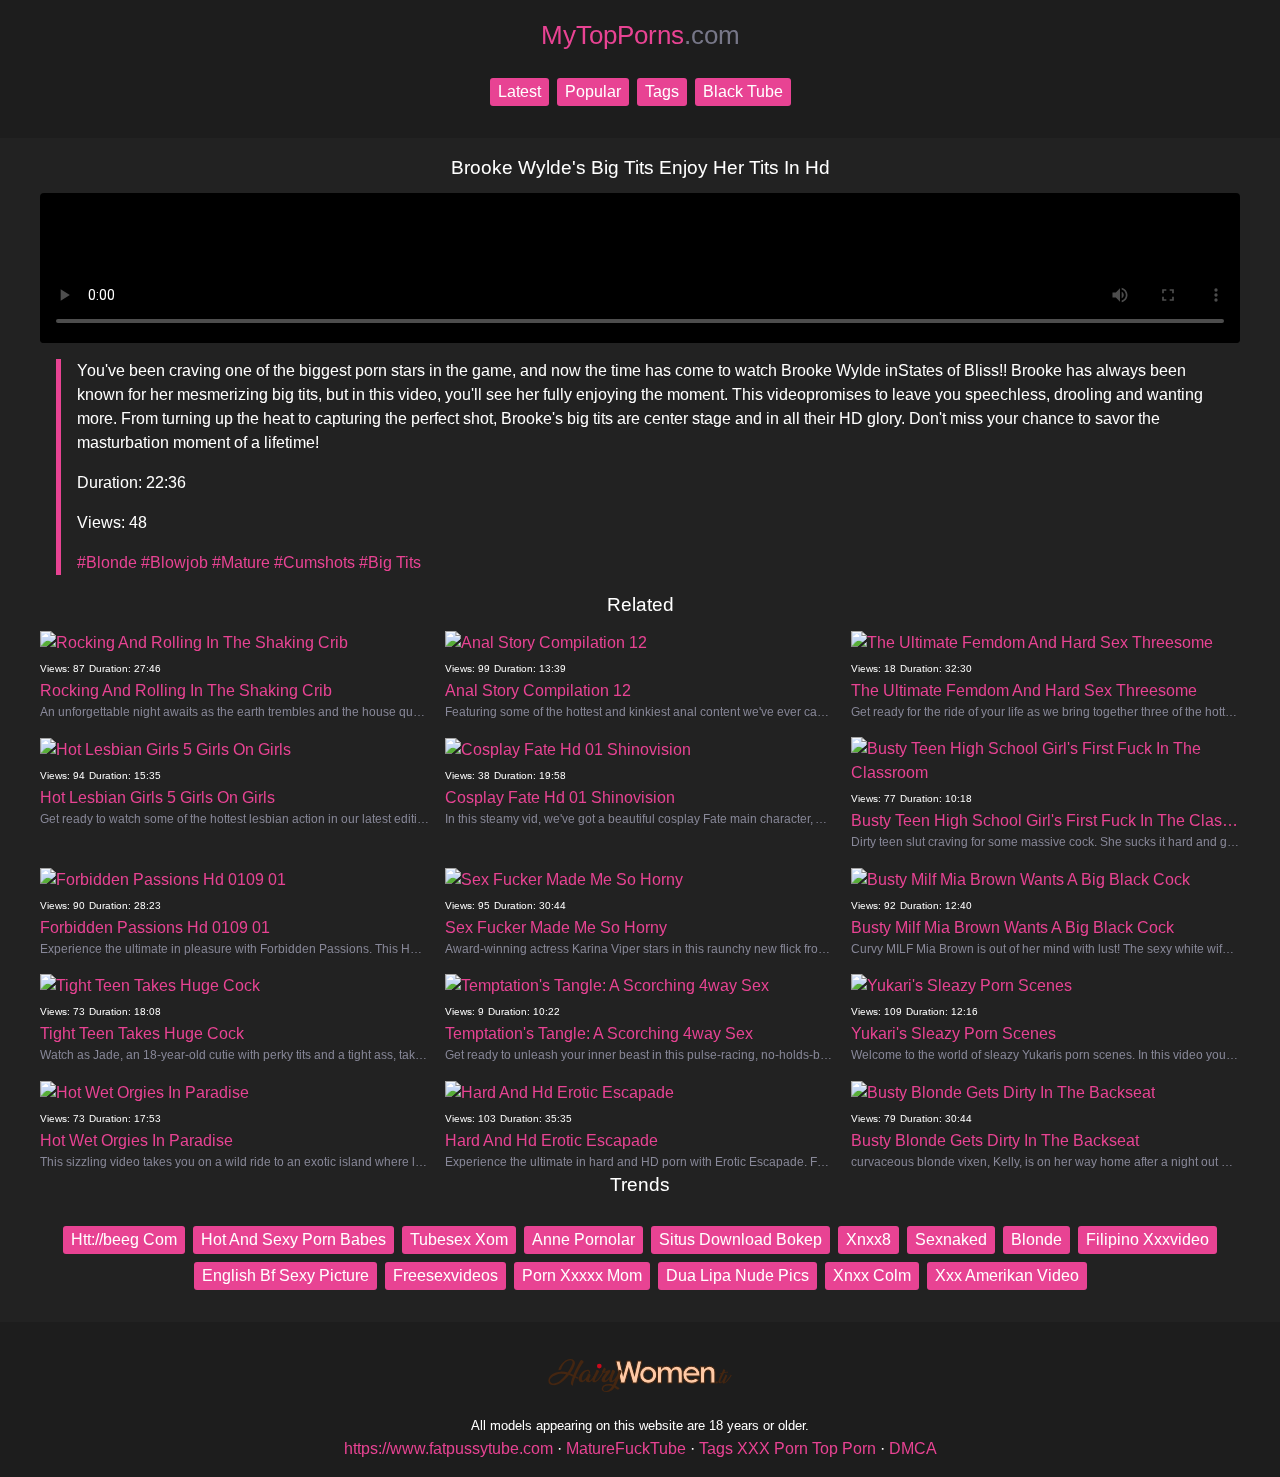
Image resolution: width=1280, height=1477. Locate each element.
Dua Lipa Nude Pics (737, 1275)
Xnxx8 (868, 1239)
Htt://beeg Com (124, 1239)
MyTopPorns (640, 35)
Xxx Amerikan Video (1007, 1275)
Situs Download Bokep (740, 1239)
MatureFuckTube (626, 1448)
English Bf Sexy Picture (285, 1275)
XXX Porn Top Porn (806, 1448)
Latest (519, 91)
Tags (662, 91)
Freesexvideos (445, 1275)
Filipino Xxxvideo (1147, 1239)
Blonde (1036, 1239)
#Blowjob (174, 562)
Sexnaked (951, 1239)
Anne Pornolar (583, 1239)
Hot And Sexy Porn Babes (293, 1239)
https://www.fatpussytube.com (448, 1448)
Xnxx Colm (872, 1275)
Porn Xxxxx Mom (582, 1275)
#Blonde (107, 562)
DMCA (913, 1448)
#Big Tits (390, 562)
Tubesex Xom (459, 1239)
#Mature (241, 562)
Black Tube (743, 91)
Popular (593, 91)
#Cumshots (314, 562)
